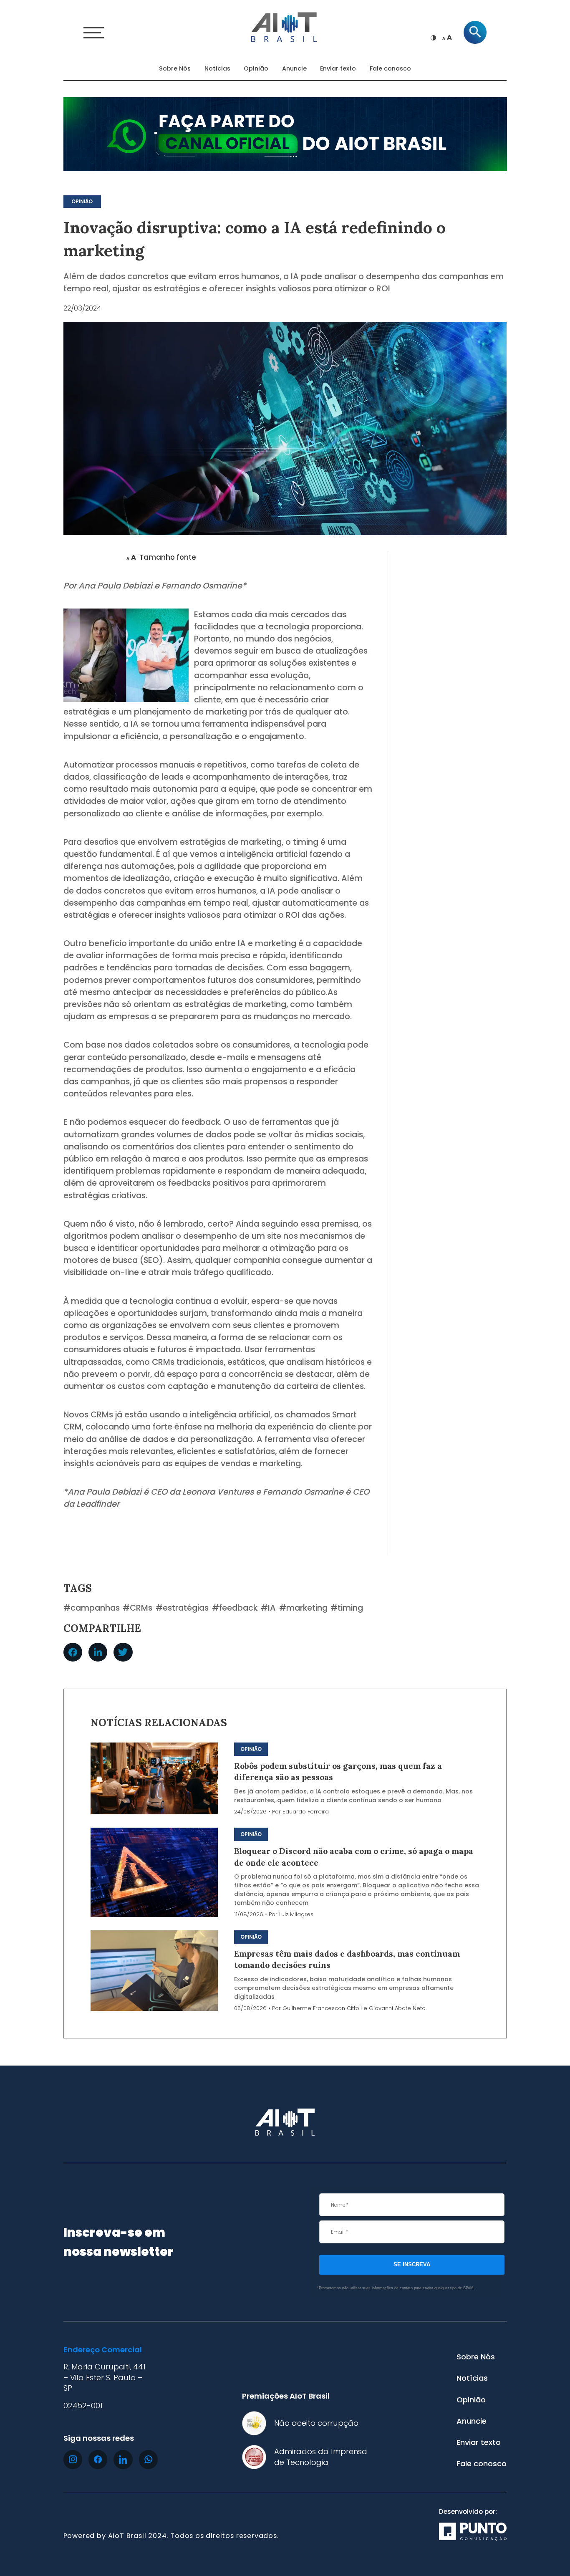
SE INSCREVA (412, 2264)
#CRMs (137, 1608)
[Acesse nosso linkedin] (123, 2459)
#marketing (303, 1608)
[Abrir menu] (94, 33)
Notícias (217, 68)
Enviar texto (338, 68)
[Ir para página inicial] (285, 26)
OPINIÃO (82, 202)
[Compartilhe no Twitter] (123, 1652)
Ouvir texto (92, 558)
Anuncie (294, 68)
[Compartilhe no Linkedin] (98, 1652)
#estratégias (182, 1608)
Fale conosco (390, 68)
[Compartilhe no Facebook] (73, 1652)
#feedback (235, 1608)
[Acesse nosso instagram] (73, 2459)
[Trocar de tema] (433, 38)
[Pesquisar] (475, 32)
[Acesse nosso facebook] (98, 2459)
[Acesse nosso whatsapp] (148, 2459)
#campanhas (92, 1608)
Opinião (256, 68)
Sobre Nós (175, 68)
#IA (268, 1608)
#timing (347, 1608)
